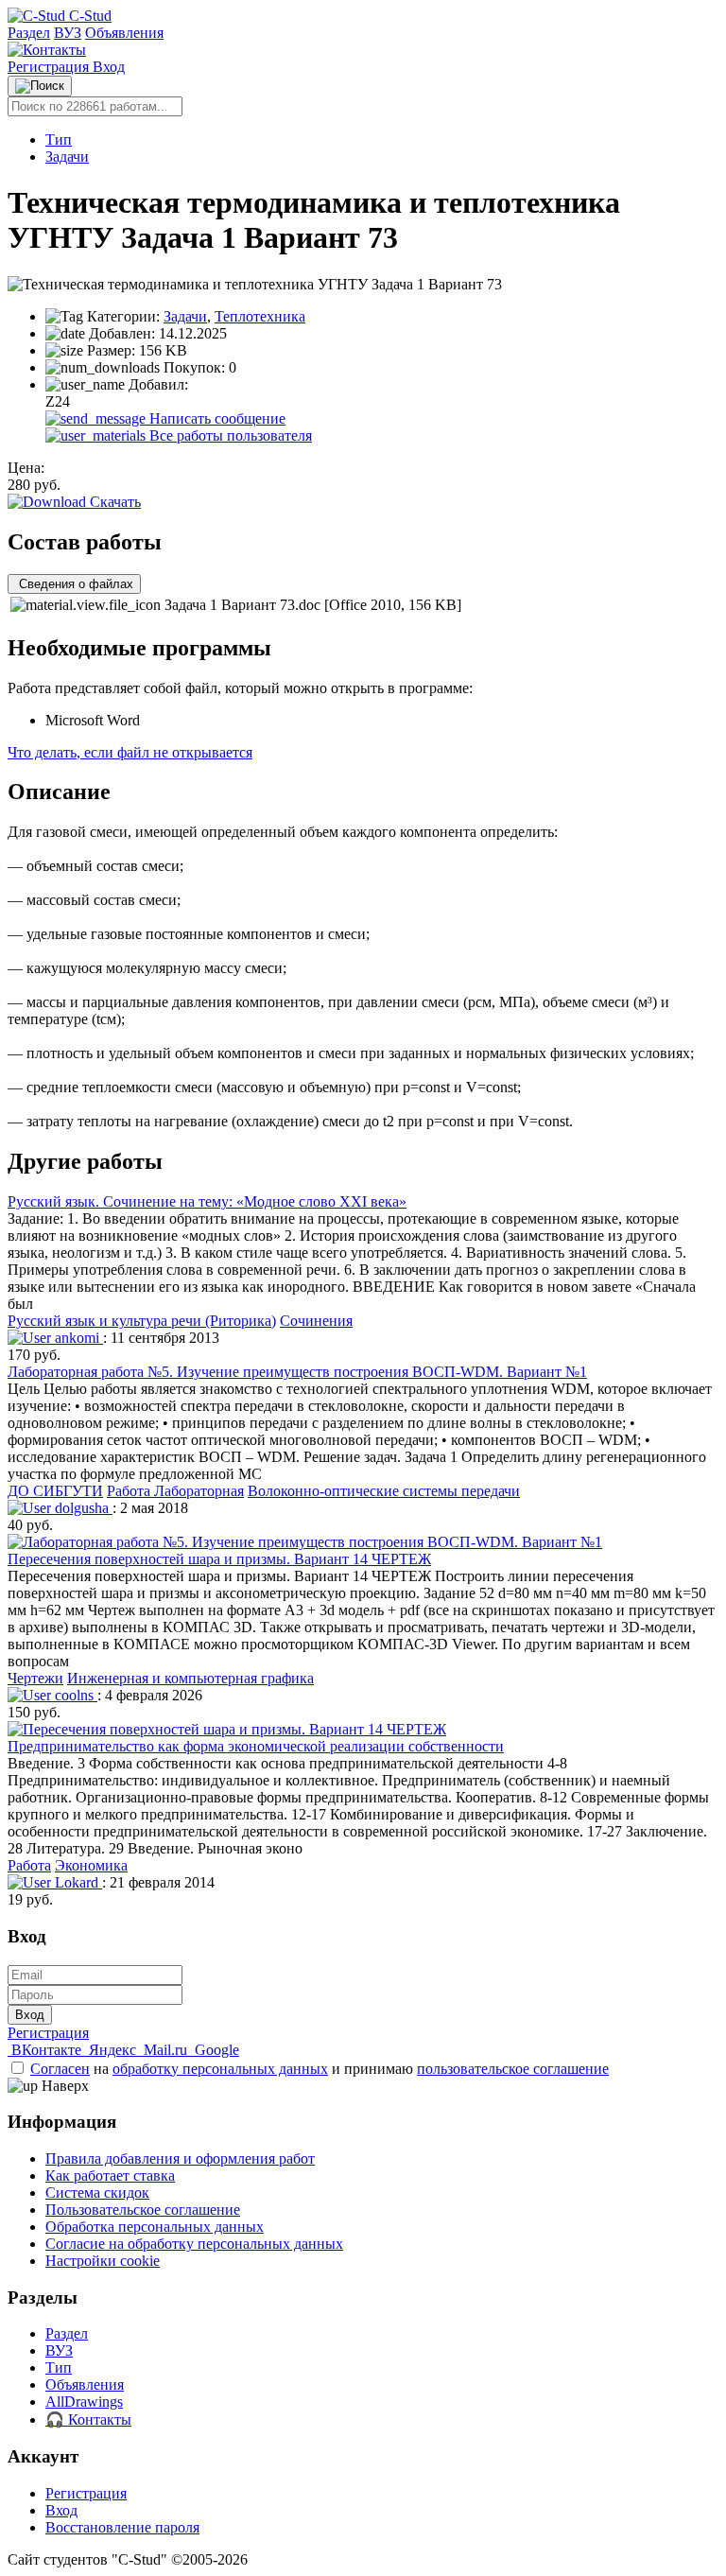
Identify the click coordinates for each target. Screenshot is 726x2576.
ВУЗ (68, 33)
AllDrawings (84, 2402)
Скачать (113, 502)
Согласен (60, 2069)
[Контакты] (47, 50)
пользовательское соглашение (513, 2069)
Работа (29, 1865)
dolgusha (82, 1508)
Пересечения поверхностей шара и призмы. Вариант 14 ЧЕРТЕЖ (219, 1559)
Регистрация (50, 67)
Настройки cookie (103, 2261)
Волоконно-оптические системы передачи (384, 1491)
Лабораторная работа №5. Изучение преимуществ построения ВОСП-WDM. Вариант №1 (297, 1372)
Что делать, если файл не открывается (130, 752)
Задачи (67, 157)
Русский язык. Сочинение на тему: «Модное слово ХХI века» (207, 1201)
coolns (74, 1695)
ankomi (77, 1338)
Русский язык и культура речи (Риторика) (142, 1321)
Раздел (29, 33)
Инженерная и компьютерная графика (190, 1678)
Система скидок (97, 2193)
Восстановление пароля (122, 2527)
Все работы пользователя (229, 435)
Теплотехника (260, 316)
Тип (59, 139)
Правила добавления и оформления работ (180, 2158)
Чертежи (35, 1678)
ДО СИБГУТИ (55, 1491)
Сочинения (316, 1321)
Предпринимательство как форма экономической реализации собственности (256, 1746)
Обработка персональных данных (155, 2227)
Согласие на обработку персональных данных (194, 2244)
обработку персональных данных (220, 2069)
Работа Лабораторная (175, 1491)
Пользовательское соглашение (143, 2210)
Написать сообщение (216, 418)
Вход (109, 67)
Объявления (124, 33)
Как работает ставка (110, 2176)
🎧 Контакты (88, 2419)
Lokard (77, 1882)
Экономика (91, 1865)
